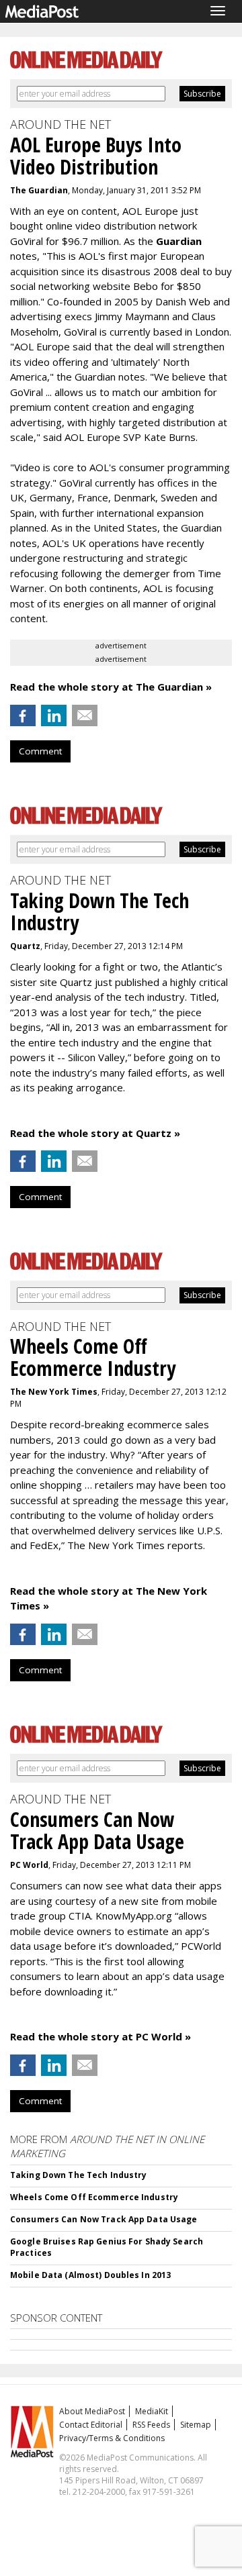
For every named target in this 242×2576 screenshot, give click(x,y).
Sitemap (196, 2425)
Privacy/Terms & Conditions (112, 2438)
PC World (29, 1865)
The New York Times (54, 1392)
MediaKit (152, 2411)
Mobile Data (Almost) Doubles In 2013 (90, 2275)
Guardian (179, 241)
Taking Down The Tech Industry (78, 2175)
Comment (40, 751)
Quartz (25, 946)
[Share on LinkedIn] (54, 715)
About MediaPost (92, 2411)
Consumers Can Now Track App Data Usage (104, 2219)
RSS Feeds (151, 2425)
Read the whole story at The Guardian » (111, 687)
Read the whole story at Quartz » (95, 1133)
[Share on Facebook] (23, 715)
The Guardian (39, 190)
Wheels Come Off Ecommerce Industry (94, 2197)
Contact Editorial (91, 2425)
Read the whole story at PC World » (100, 2036)
